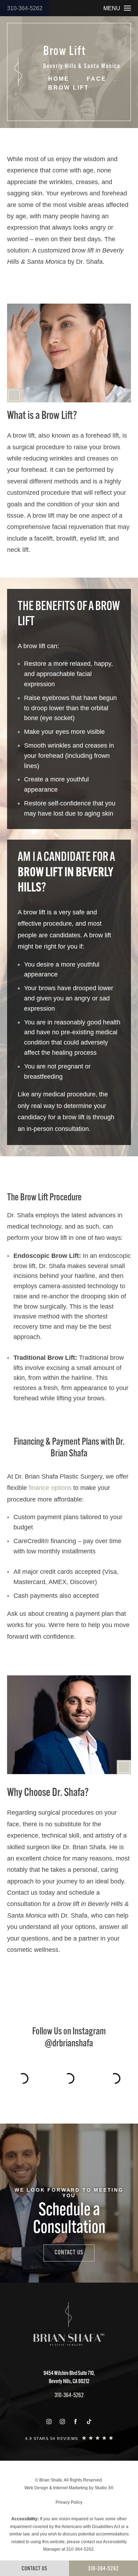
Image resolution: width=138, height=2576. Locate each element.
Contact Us (69, 2253)
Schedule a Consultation (69, 2220)
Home (59, 79)
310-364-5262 (25, 8)
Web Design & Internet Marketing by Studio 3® (69, 2488)
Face (97, 79)
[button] (49, 2422)
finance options (50, 1488)
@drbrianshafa (69, 2044)
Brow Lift (69, 88)
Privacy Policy (69, 2502)
